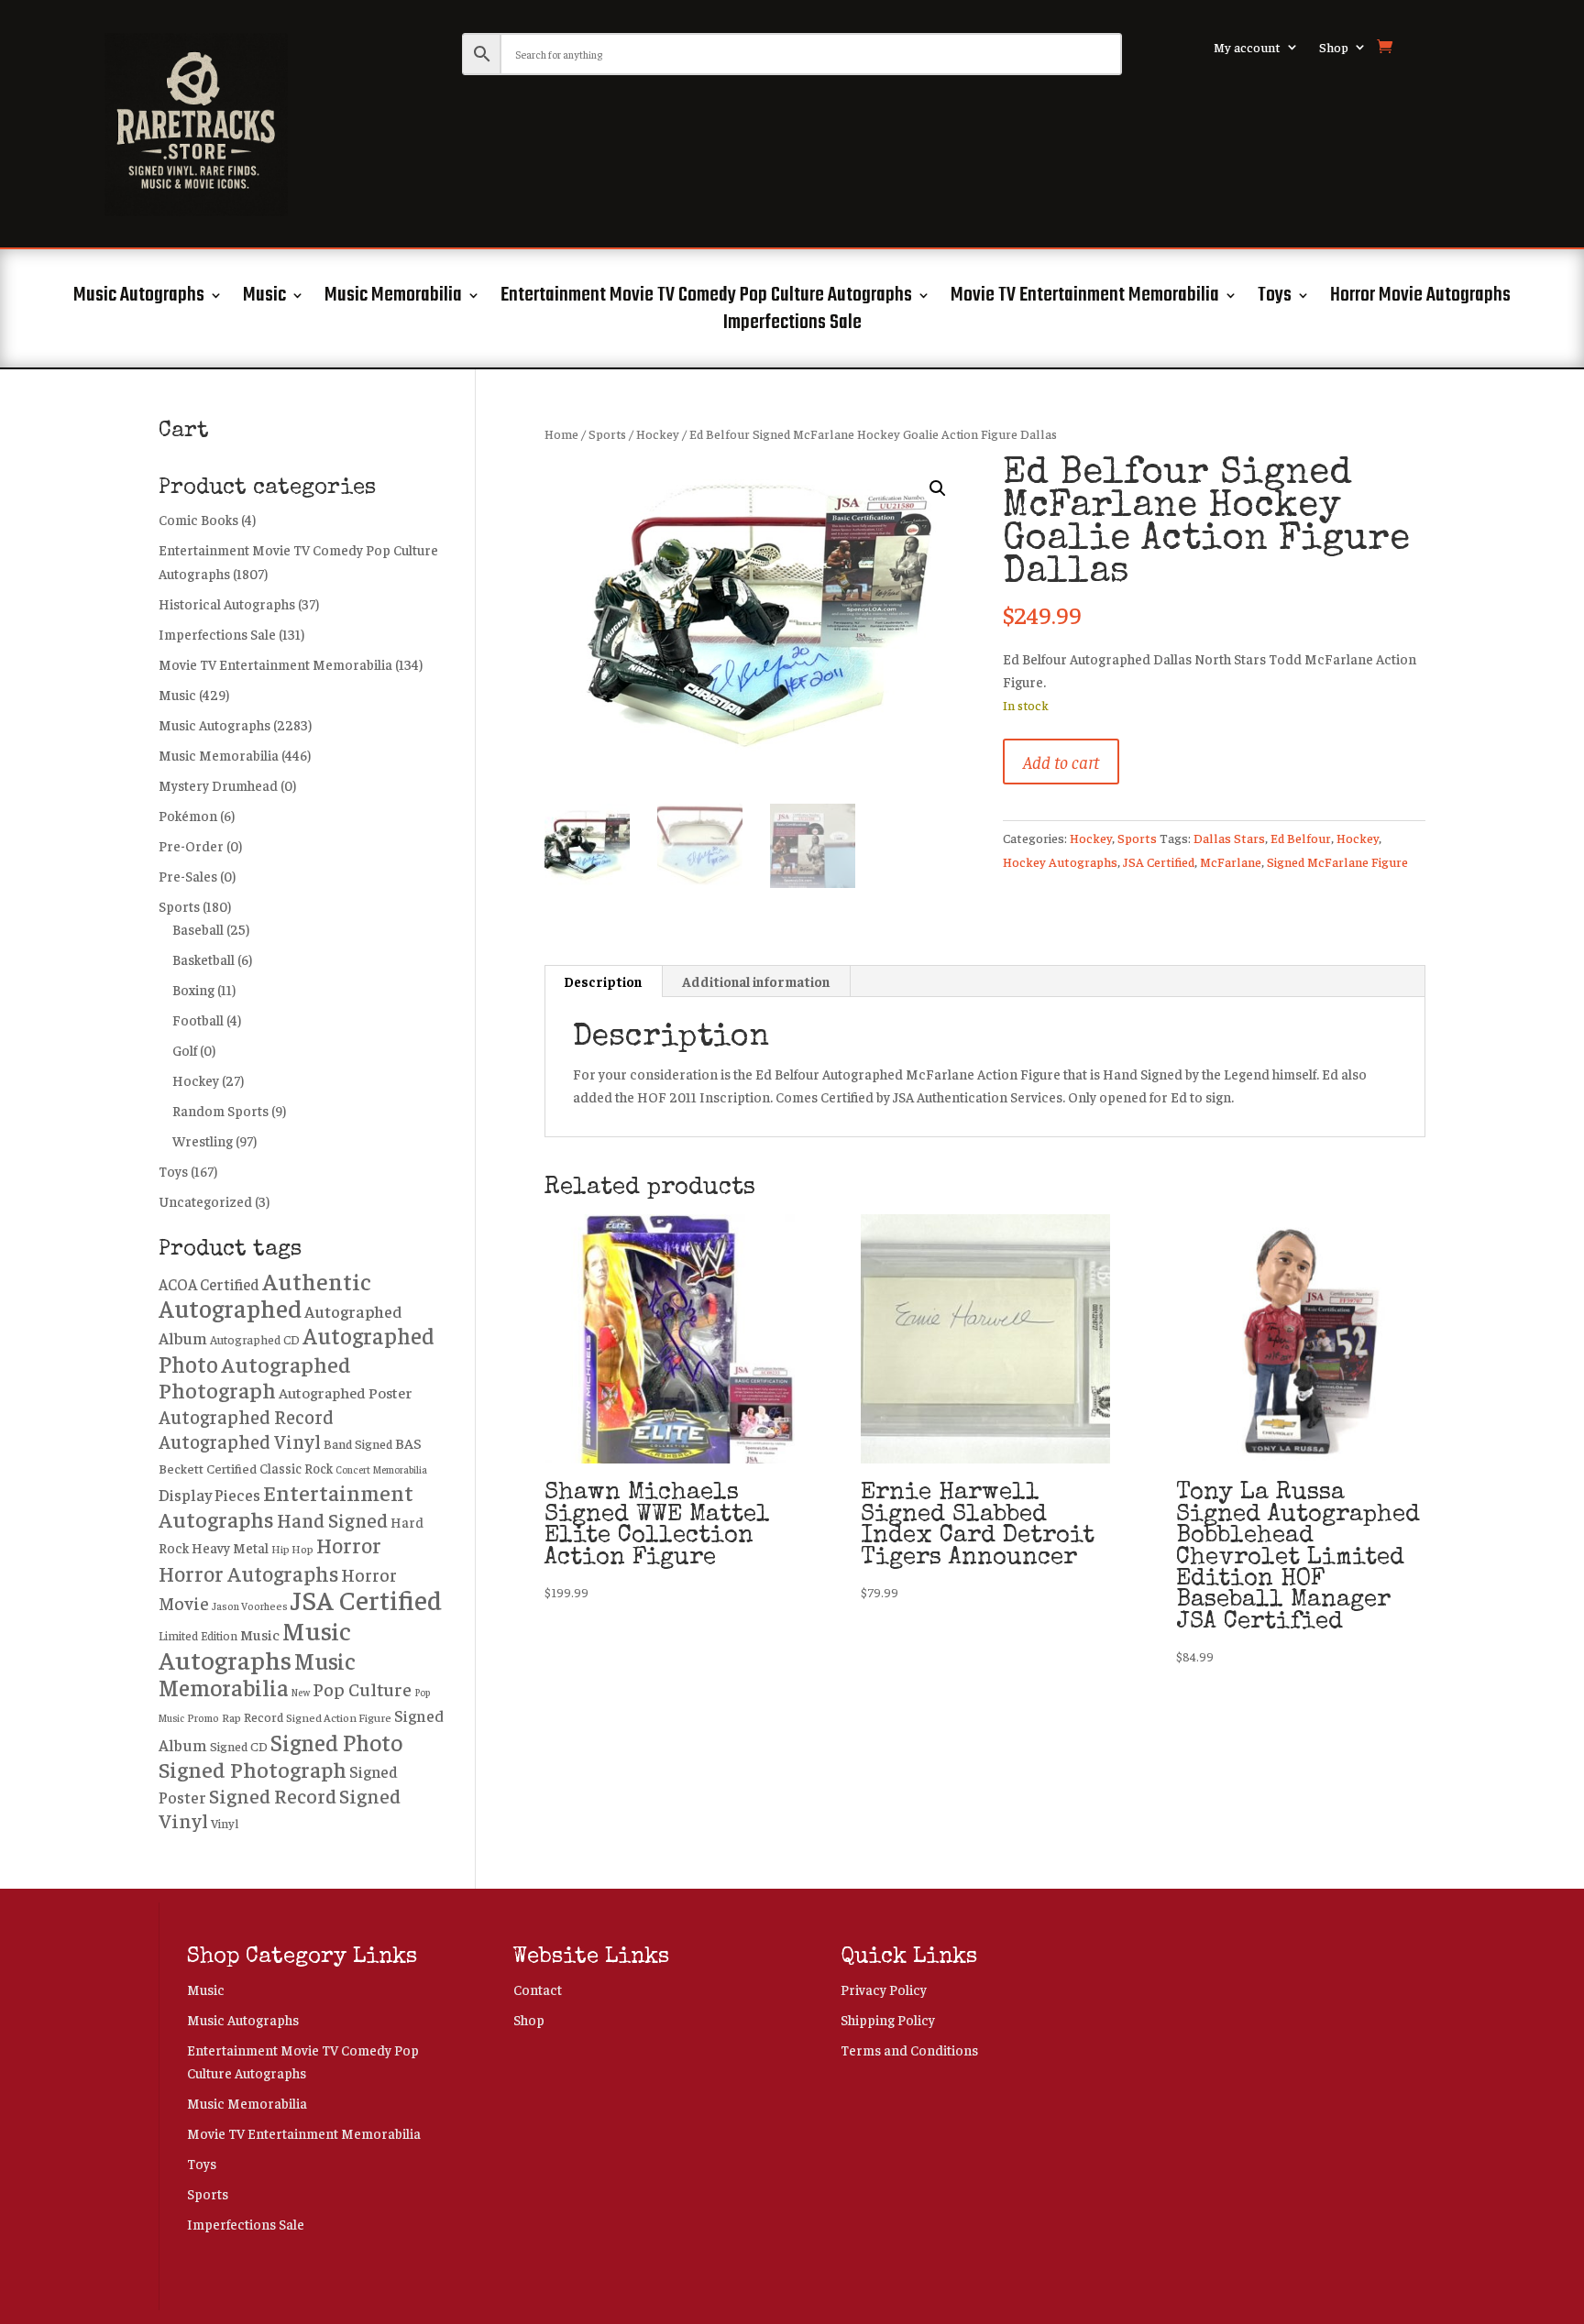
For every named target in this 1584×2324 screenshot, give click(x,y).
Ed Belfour (1301, 838)
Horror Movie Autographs (1420, 299)
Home (561, 434)
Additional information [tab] (756, 981)
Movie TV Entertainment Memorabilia (1085, 299)
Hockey (658, 434)
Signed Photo (336, 1742)
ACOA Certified (209, 1284)
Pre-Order (191, 845)
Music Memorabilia (393, 299)
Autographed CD (255, 1339)
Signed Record (273, 1795)
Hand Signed (332, 1520)
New (301, 1692)
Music (264, 299)
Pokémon (188, 815)
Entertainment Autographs (286, 1505)
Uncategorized (205, 1201)
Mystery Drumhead (218, 785)
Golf (185, 1050)
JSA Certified (1159, 861)
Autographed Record (246, 1416)
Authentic (317, 1281)
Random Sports (220, 1110)
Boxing (193, 989)
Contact (538, 1989)
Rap (231, 1717)
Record (264, 1716)
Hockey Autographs (1060, 861)
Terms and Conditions (909, 2050)
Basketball (203, 959)
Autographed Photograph (255, 1377)
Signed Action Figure (339, 1717)
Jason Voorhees (250, 1606)
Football (198, 1019)
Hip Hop (292, 1549)
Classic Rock (296, 1468)
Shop (1334, 48)
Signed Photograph (253, 1769)
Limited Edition (198, 1636)
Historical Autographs (227, 603)
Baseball (198, 929)
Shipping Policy (888, 2019)
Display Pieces (209, 1495)
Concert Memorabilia (381, 1469)
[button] (938, 488)
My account (1247, 48)
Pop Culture (362, 1688)
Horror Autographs (248, 1573)
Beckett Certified (208, 1468)
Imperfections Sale (792, 326)
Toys (1275, 299)
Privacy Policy (884, 1989)
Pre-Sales (188, 876)
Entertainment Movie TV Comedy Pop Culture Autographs (706, 299)
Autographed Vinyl (240, 1441)
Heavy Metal (230, 1547)
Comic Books (198, 519)
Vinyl (225, 1823)
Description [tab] (603, 981)
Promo (203, 1718)
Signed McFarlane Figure (1337, 861)
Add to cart (1061, 761)
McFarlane (1231, 861)
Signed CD (239, 1746)
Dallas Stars (1229, 838)
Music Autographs (139, 299)
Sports (607, 434)
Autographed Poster (346, 1392)
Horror (349, 1545)
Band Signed (358, 1443)
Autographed (230, 1308)
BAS (408, 1442)
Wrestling (203, 1140)
